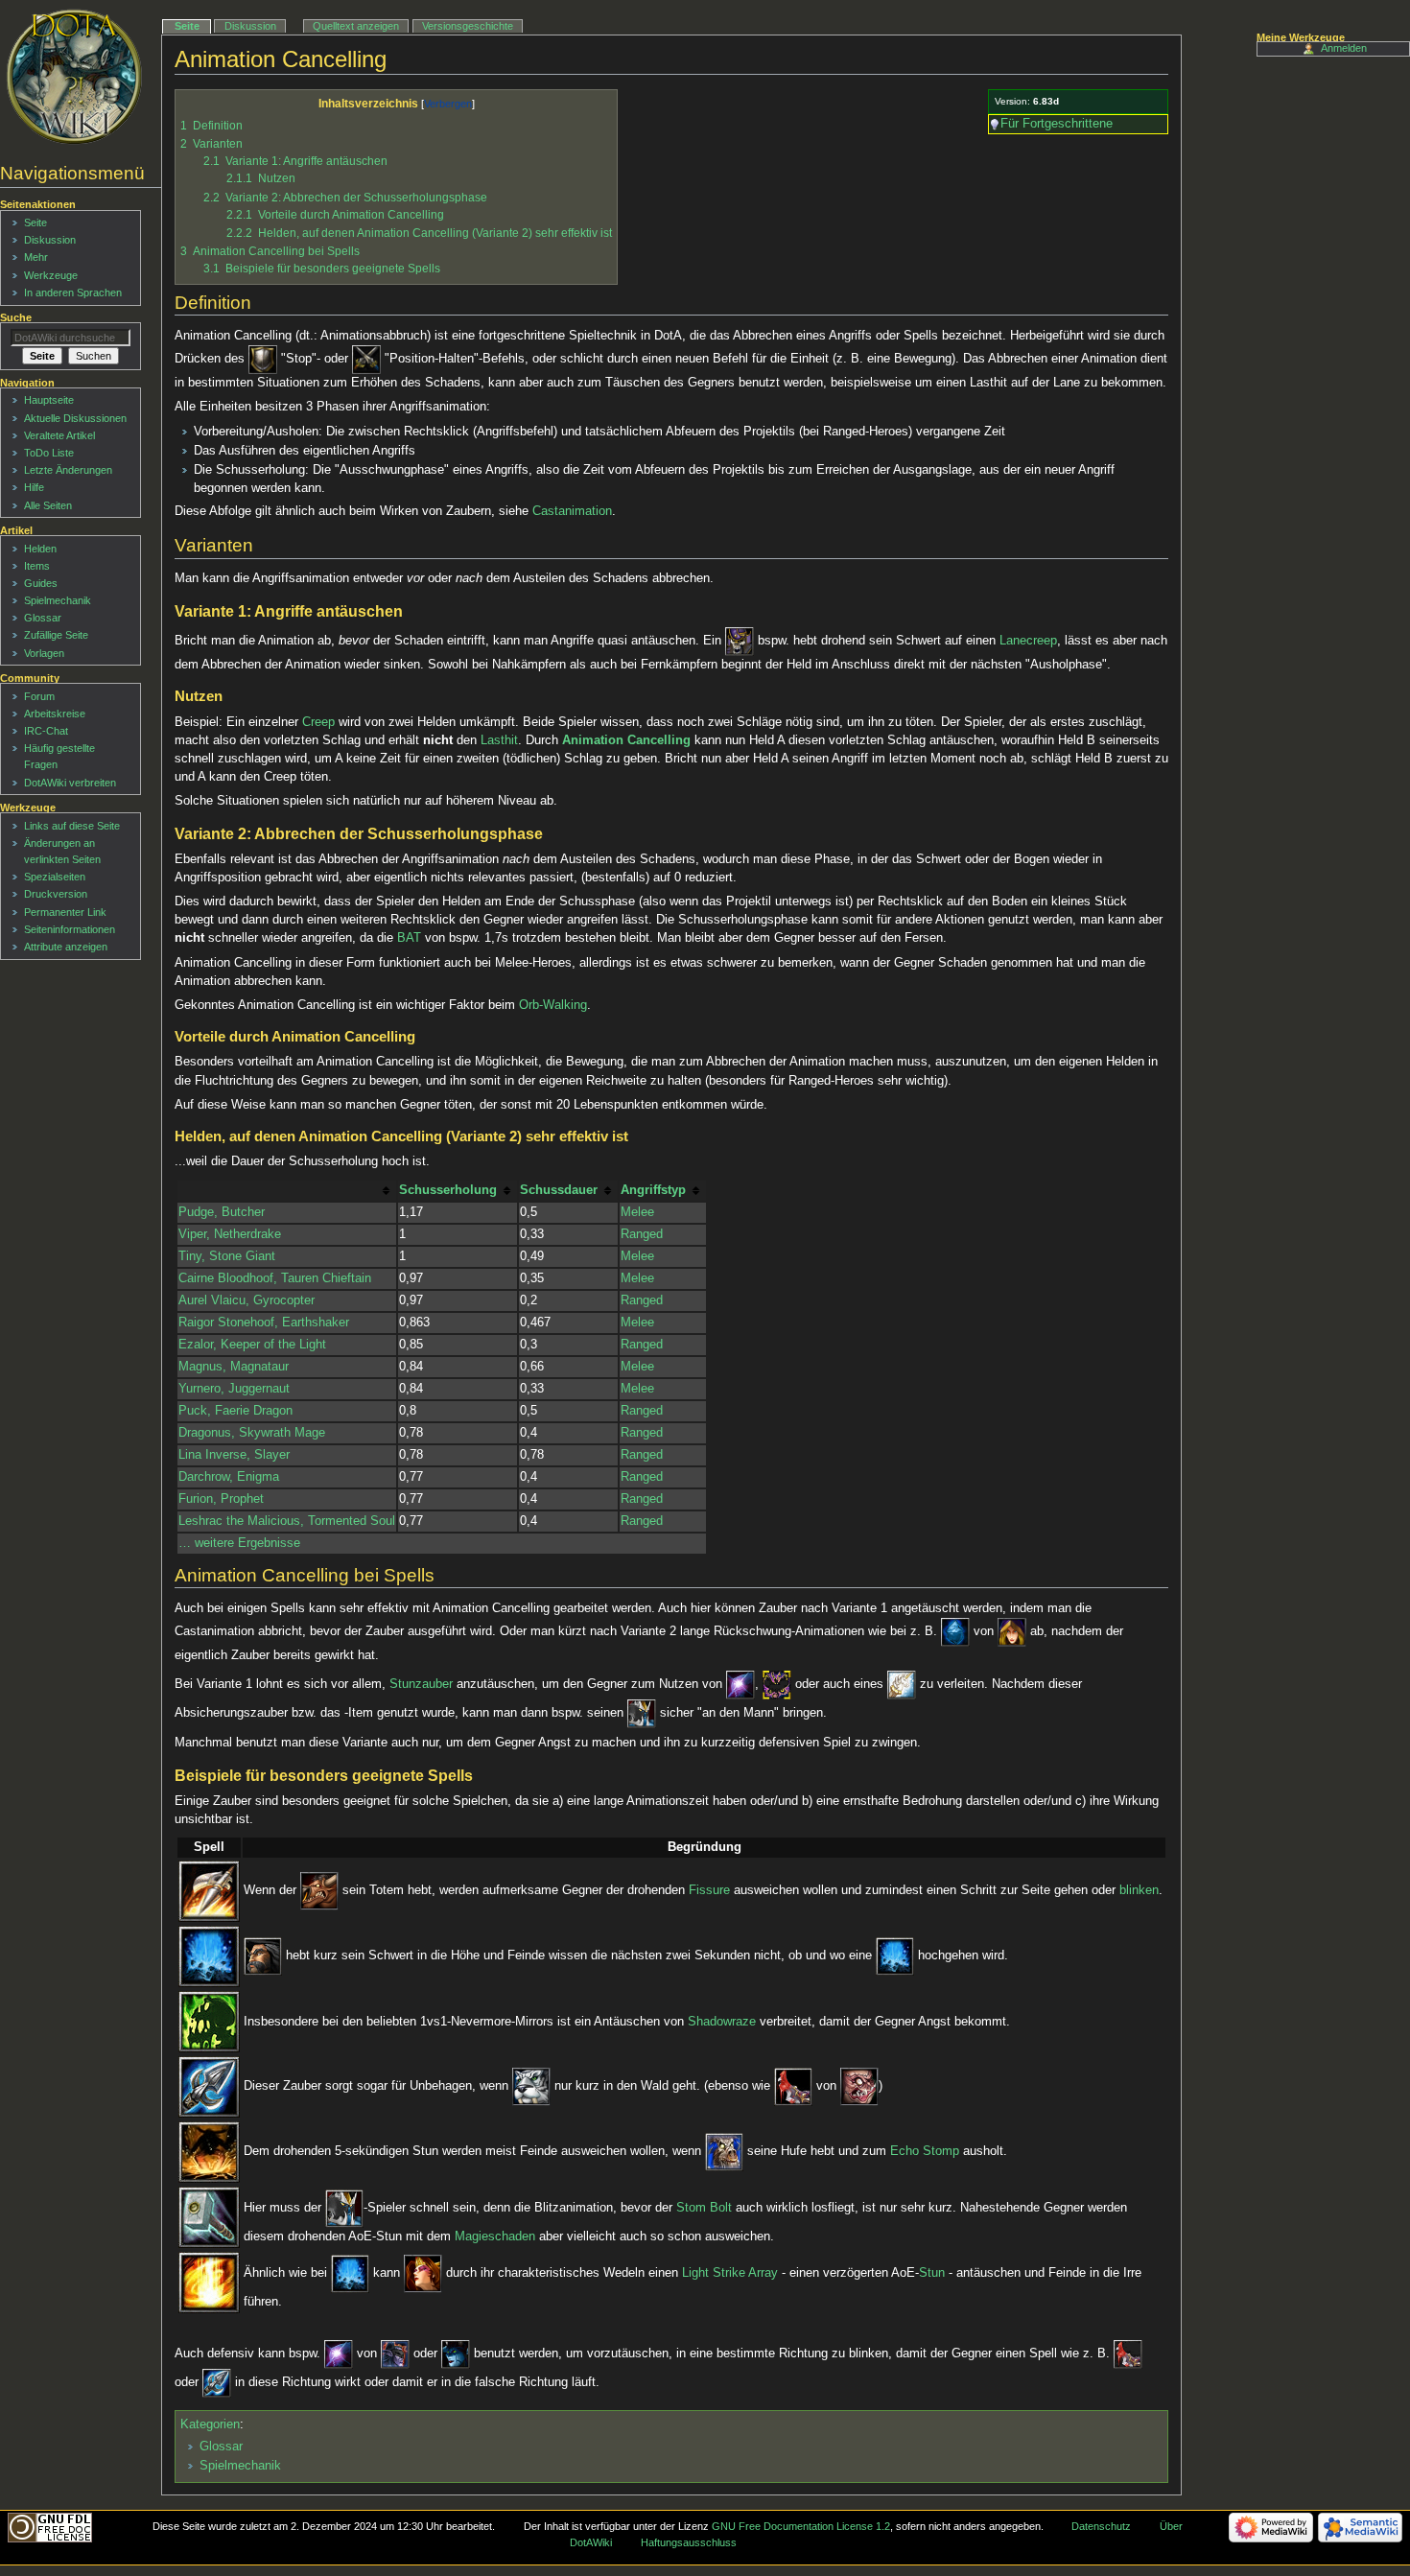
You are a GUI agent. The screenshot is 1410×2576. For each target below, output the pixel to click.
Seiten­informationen (70, 929)
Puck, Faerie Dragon (235, 1411)
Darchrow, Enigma (229, 1477)
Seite (187, 26)
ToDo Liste (49, 453)
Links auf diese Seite (72, 826)
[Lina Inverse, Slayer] (423, 2273)
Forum (39, 696)
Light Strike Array (730, 2273)
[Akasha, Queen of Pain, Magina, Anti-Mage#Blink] (740, 1684)
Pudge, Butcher (222, 1212)
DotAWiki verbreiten (70, 783)
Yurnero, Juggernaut (234, 1389)
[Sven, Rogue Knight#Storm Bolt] (209, 2217)
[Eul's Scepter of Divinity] (902, 1684)
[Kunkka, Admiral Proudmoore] (263, 1956)
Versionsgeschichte (468, 26)
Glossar (221, 2447)
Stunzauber (421, 1684)
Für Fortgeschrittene (1057, 124)
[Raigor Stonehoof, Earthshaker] (319, 1891)
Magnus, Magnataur (234, 1367)
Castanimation (572, 511)
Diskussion (250, 26)
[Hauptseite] (74, 77)
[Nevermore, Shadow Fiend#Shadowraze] (209, 2022)
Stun (932, 2273)
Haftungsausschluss (689, 2542)
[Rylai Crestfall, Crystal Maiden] (1012, 1631)
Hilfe (34, 487)
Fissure (709, 1891)
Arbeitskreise (55, 714)
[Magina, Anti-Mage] (395, 2354)
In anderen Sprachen (73, 293)
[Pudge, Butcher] (859, 2087)
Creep (318, 722)
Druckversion (56, 894)
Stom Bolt (704, 2208)
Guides (41, 583)
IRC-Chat (46, 731)
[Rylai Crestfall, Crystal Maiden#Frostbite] (955, 1631)
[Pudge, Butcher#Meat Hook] (793, 2087)
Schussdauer (559, 1190)
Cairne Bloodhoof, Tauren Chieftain (275, 1278)
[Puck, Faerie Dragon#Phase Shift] (777, 1684)
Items (37, 566)
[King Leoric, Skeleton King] (740, 642)
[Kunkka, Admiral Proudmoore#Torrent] (209, 1956)
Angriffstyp (653, 1190)
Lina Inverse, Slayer (234, 1455)
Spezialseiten (55, 877)
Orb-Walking (553, 1005)
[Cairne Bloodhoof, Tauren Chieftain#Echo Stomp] (209, 2152)
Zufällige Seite (56, 635)
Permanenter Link (65, 912)
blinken (1139, 1891)
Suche (16, 317)
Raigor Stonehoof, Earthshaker (264, 1323)
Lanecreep (1028, 642)
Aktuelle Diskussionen (75, 418)
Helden (40, 549)
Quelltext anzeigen (356, 26)
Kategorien (210, 2424)
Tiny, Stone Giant (227, 1256)
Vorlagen (44, 653)
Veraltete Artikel (59, 435)
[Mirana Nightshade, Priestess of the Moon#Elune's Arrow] (209, 2087)
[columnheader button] (287, 1191)
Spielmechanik (240, 2466)
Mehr (36, 257)
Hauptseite (49, 400)
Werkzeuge (51, 275)
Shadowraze (722, 2022)
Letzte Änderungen (68, 470)
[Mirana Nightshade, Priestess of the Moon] (531, 2087)
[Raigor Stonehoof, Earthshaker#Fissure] (209, 1891)
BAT (409, 938)
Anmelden (1344, 48)
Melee (637, 1212)
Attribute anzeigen (66, 947)
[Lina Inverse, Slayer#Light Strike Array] (209, 2283)
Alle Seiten (48, 505)
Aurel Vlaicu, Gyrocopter (247, 1300)
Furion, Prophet (221, 1499)
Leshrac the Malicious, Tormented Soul (287, 1521)
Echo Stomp (925, 2152)
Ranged (642, 1234)
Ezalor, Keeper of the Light (252, 1345)
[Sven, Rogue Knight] (642, 1713)
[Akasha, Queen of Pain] (456, 2354)
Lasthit (499, 740)
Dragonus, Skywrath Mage (252, 1433)
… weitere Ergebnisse (239, 1543)
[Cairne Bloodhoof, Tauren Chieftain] (724, 2152)
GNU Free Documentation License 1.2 (801, 2526)
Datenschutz (1101, 2526)
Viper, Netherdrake (230, 1234)
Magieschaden (495, 2236)
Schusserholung (448, 1190)
